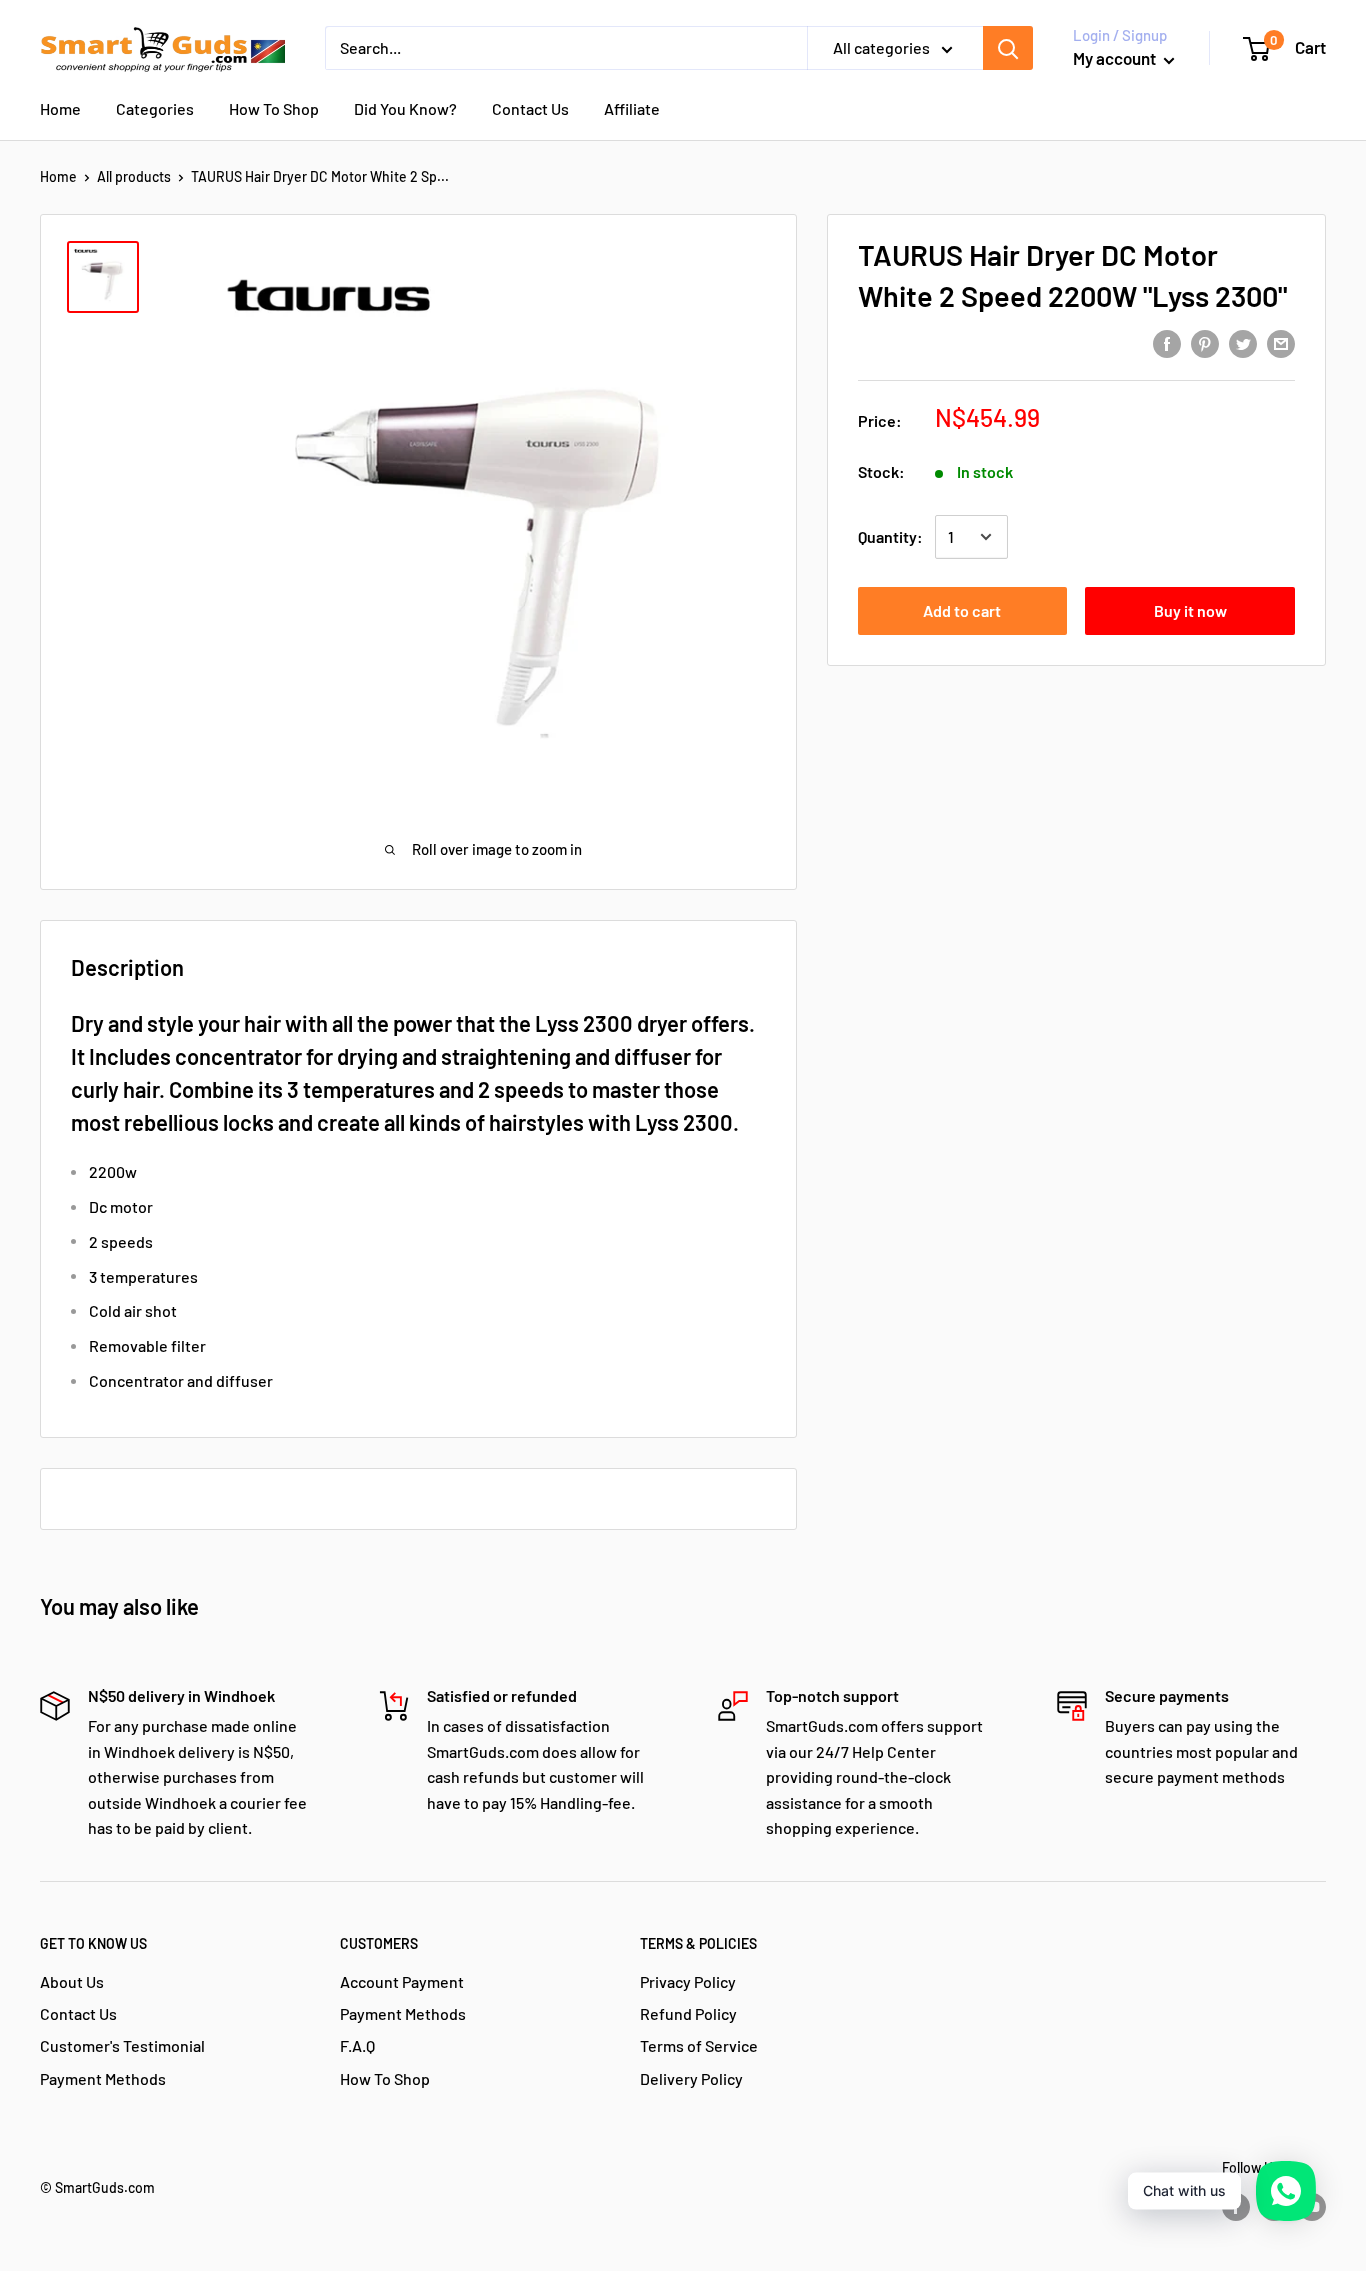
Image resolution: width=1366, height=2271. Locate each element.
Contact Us (530, 108)
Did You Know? (405, 108)
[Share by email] (1281, 342)
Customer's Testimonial (122, 2045)
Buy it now (1190, 610)
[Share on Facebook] (1167, 342)
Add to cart (962, 610)
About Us (72, 1981)
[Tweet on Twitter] (1243, 342)
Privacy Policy (688, 1981)
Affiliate (632, 108)
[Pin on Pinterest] (1205, 342)
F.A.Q (357, 2045)
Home (60, 108)
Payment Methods (103, 2078)
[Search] (1008, 48)
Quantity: (890, 536)
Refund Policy (688, 2013)
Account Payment (402, 1981)
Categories (155, 108)
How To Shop (274, 108)
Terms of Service (699, 2045)
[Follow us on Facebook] (1236, 2207)
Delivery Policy (691, 2078)
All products (134, 176)
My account (1116, 58)
